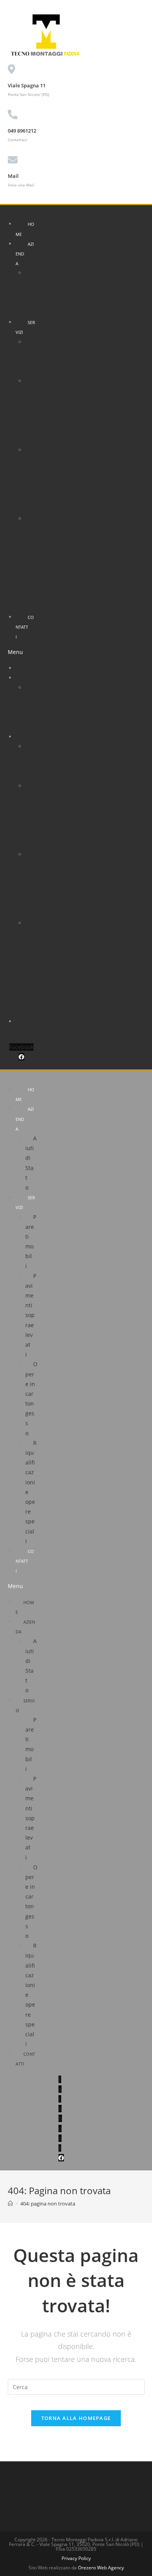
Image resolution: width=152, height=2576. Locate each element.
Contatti (25, 627)
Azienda (24, 678)
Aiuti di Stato (30, 293)
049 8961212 (22, 131)
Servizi (25, 327)
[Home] (10, 2204)
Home (25, 229)
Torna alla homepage (76, 2418)
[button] (21, 652)
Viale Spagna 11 (27, 85)
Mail (13, 176)
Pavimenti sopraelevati (30, 410)
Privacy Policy (76, 2558)
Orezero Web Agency (101, 2568)
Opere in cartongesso (30, 479)
